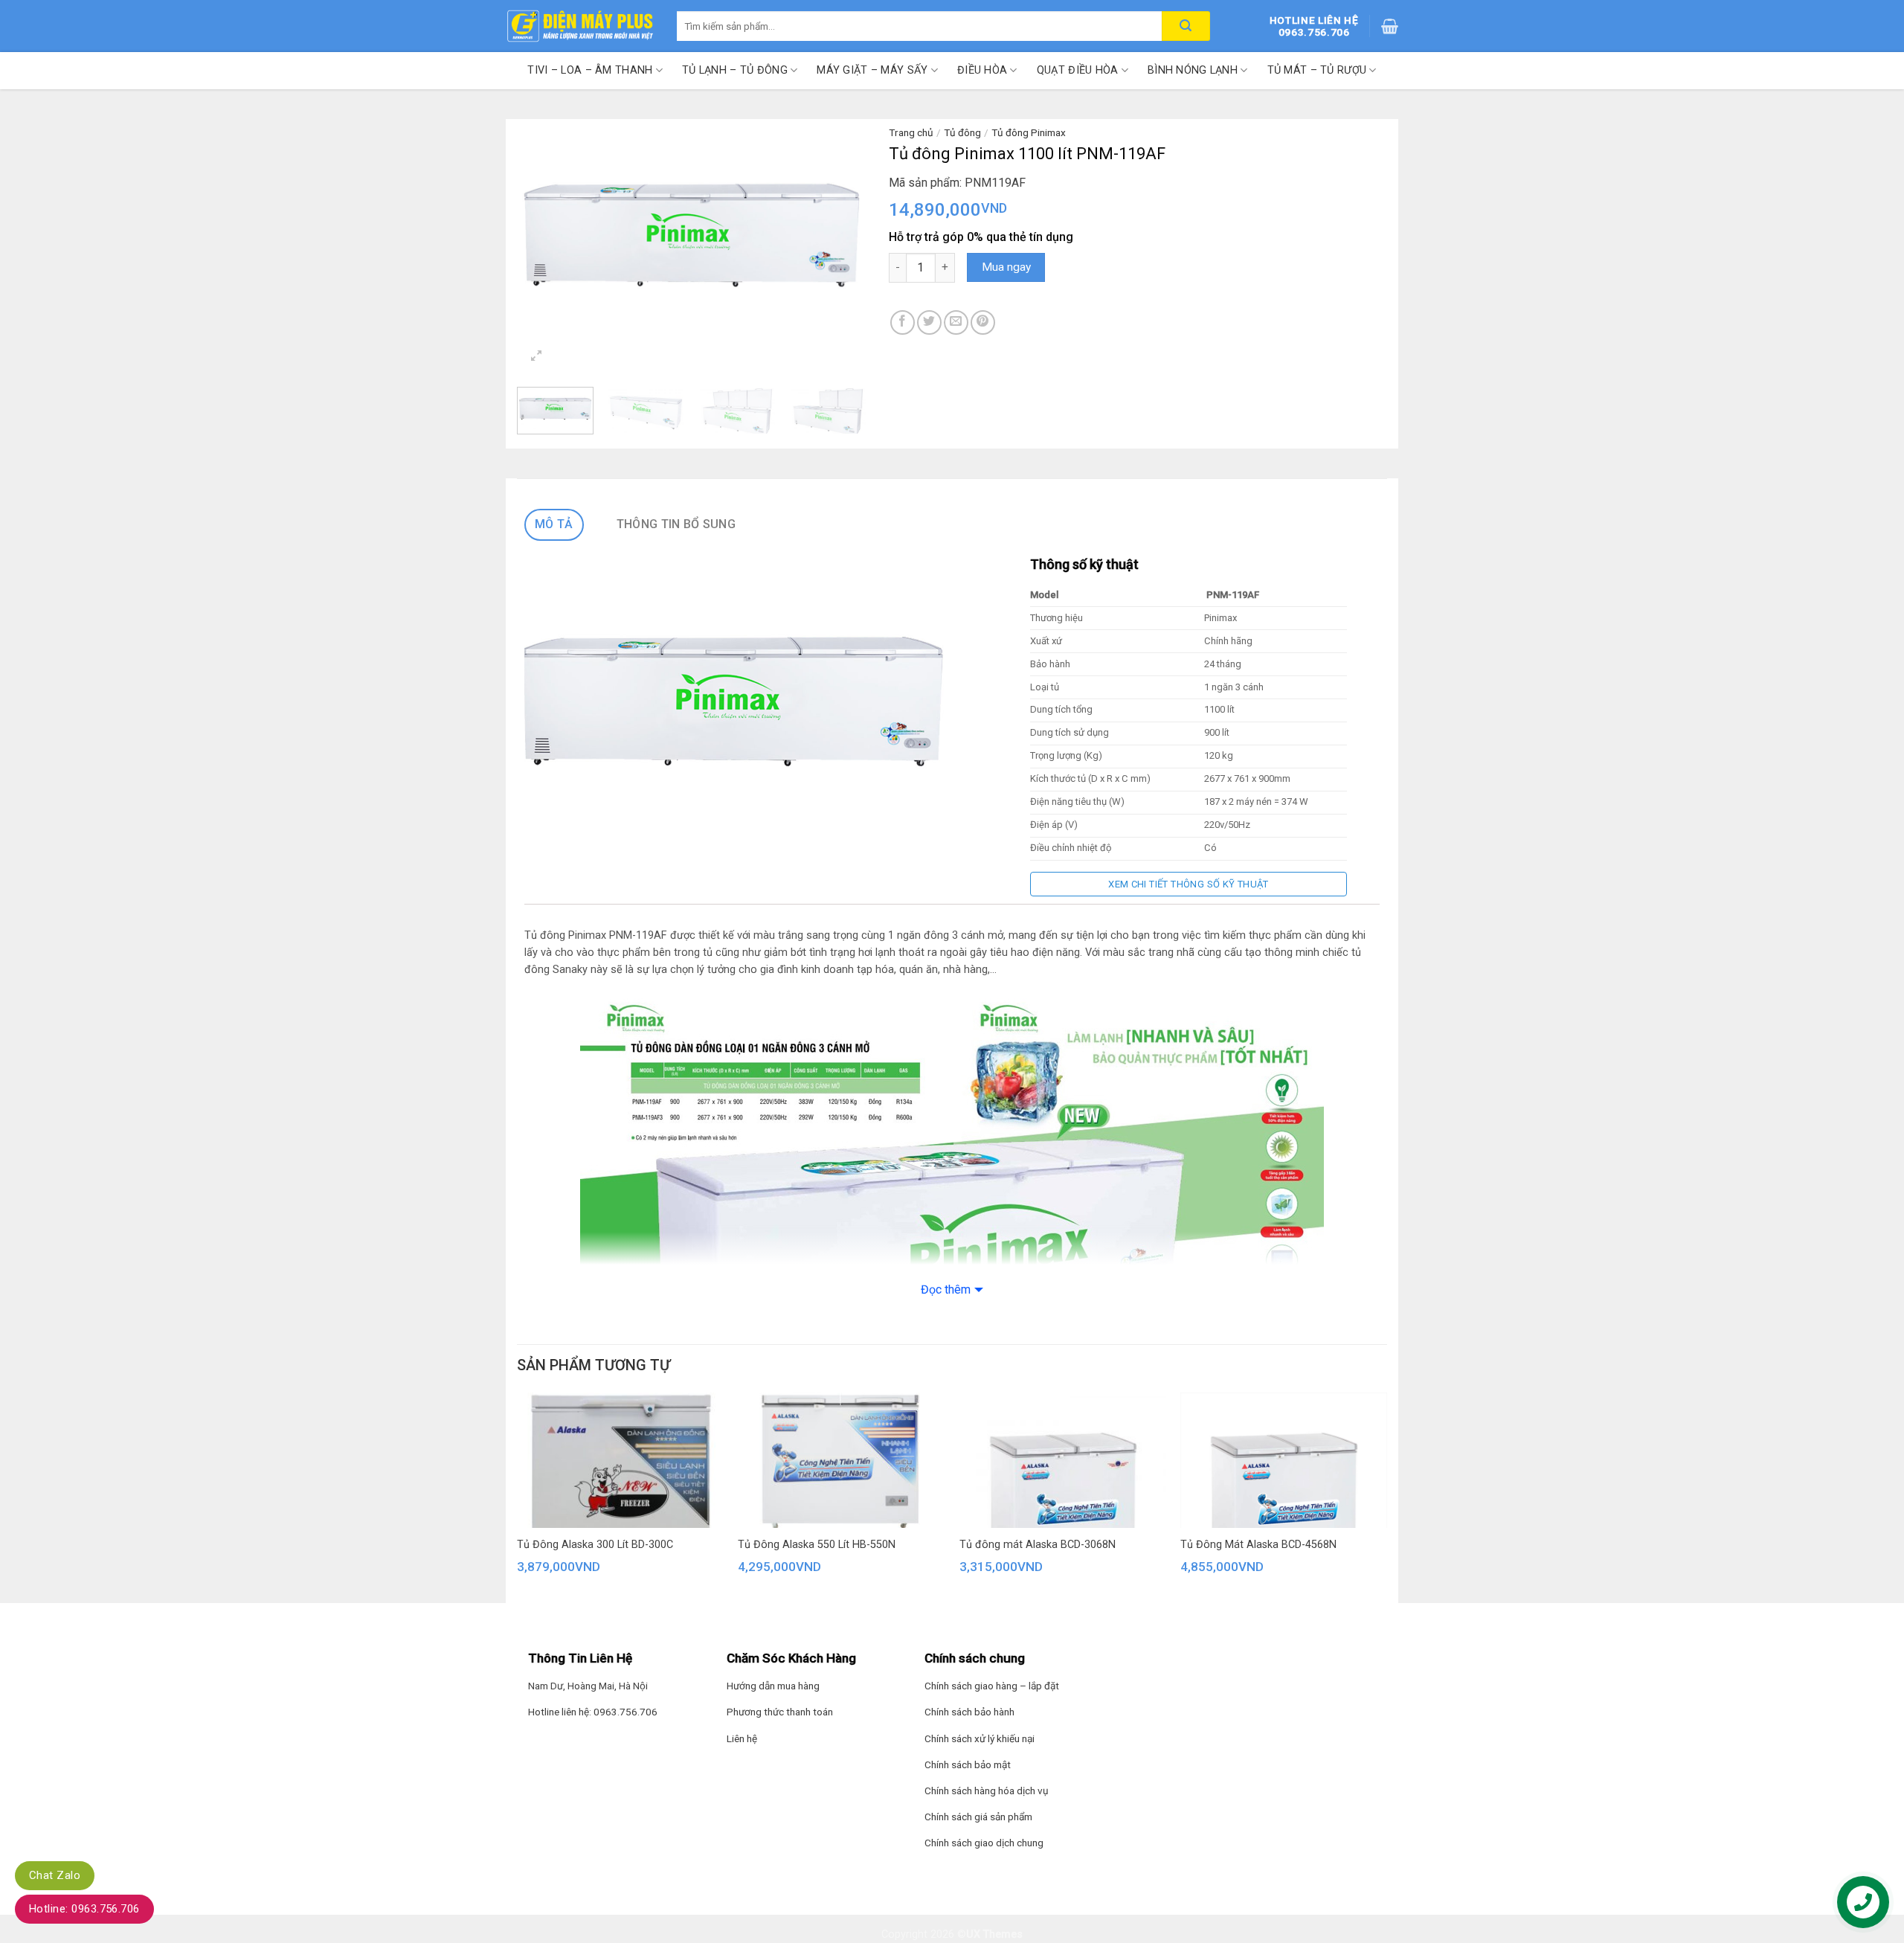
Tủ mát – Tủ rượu (1317, 70)
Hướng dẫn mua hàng (773, 1686)
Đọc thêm (946, 1290)
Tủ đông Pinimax (1029, 132)
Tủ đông (962, 132)
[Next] (840, 235)
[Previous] (543, 235)
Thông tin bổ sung (676, 524)
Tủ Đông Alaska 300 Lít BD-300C (595, 1545)
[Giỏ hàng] (1390, 26)
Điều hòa (982, 70)
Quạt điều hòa (1078, 70)
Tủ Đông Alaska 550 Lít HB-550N (817, 1545)
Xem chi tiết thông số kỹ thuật (1189, 884)
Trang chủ (911, 132)
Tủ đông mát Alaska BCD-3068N (1038, 1545)
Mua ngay (1006, 267)
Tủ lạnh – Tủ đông (735, 70)
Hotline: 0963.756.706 (84, 1909)
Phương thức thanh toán (780, 1712)
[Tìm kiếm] (1186, 26)
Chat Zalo (55, 1875)
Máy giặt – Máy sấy (872, 70)
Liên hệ (742, 1738)
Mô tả (554, 524)
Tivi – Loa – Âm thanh (590, 70)
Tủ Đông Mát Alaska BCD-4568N (1258, 1545)
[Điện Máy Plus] (580, 26)
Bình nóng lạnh (1193, 70)
